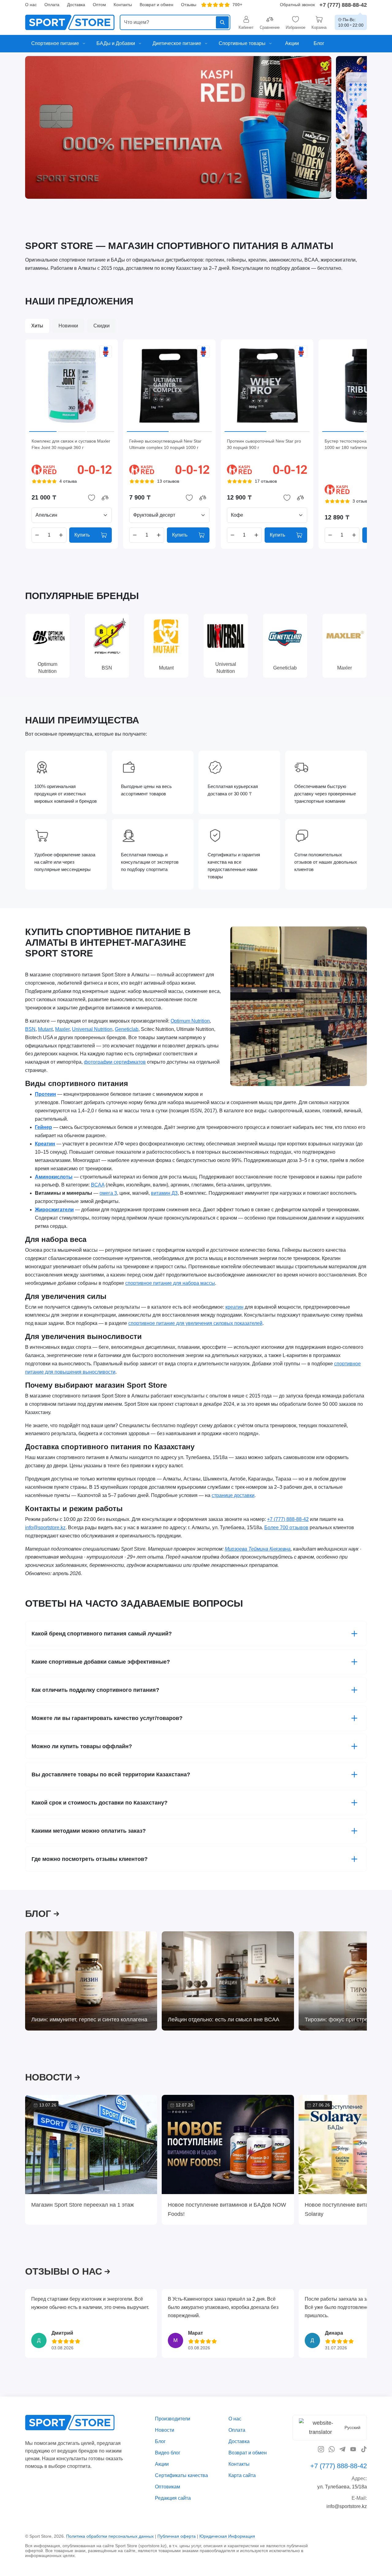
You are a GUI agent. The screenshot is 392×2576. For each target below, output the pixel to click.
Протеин (45, 1094)
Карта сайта (242, 2475)
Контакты (123, 5)
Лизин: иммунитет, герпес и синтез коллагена (89, 2020)
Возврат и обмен (156, 5)
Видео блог (168, 2452)
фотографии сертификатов (115, 1062)
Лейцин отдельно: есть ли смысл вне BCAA (224, 2020)
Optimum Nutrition (190, 1021)
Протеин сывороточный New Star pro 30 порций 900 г (264, 444)
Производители (173, 2419)
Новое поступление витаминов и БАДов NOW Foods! (227, 2209)
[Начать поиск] (222, 22)
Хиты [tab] (37, 326)
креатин (234, 1307)
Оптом (99, 5)
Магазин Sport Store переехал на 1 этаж (83, 2205)
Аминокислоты (54, 1177)
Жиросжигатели (54, 1210)
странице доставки (233, 1495)
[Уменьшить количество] (37, 535)
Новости (165, 2430)
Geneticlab (127, 1029)
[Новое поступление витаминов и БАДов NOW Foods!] (228, 2144)
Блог (160, 2441)
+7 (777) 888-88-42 (343, 5)
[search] (175, 22)
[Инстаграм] (321, 2449)
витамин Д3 (164, 1193)
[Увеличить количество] (61, 535)
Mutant (45, 1029)
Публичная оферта (177, 2536)
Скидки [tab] (102, 326)
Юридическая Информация (227, 2536)
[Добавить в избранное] (92, 498)
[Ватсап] (332, 2449)
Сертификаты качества (181, 2475)
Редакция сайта (173, 2498)
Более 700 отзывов (286, 1527)
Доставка (76, 5)
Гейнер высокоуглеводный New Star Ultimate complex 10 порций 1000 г (165, 444)
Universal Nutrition (92, 1029)
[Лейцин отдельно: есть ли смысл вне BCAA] (228, 1981)
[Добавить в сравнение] (105, 498)
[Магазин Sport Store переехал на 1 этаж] (91, 2144)
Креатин (45, 1144)
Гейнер (43, 1127)
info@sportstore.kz (45, 1527)
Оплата (52, 5)
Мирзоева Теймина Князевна (258, 1549)
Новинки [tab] (68, 326)
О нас (31, 5)
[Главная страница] (70, 22)
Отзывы (189, 5)
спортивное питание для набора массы (170, 1283)
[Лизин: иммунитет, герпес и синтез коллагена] (91, 1981)
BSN (30, 1029)
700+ (237, 5)
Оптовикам (168, 2486)
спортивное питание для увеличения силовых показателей (195, 1324)
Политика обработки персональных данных (110, 2536)
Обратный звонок (297, 5)
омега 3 (108, 1193)
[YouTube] (353, 2449)
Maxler (62, 1029)
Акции (162, 2464)
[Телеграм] (342, 2449)
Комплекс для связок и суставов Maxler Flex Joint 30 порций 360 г (71, 444)
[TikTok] (364, 2449)
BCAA (98, 1185)
